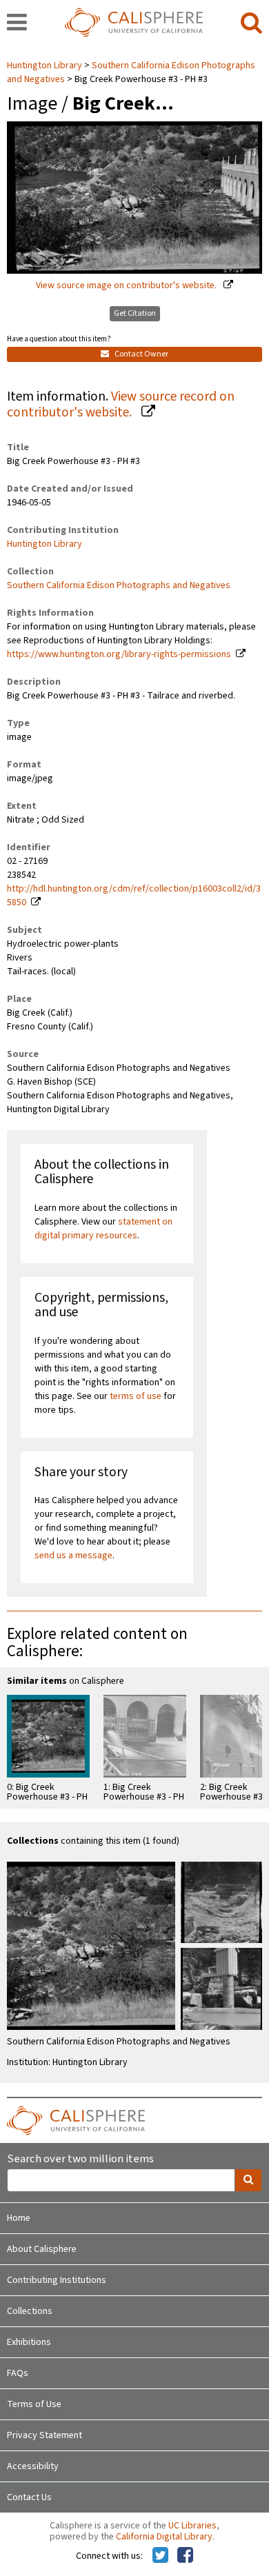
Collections (30, 2311)
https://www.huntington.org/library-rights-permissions (119, 654)
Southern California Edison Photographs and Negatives (119, 585)
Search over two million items (80, 2159)
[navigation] (17, 23)
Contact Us (29, 2497)
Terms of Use (34, 2404)
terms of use (136, 1396)
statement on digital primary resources (103, 1229)
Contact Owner (141, 354)
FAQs (18, 2373)
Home (19, 2218)
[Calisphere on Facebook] (185, 2556)
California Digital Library (164, 2537)
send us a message (73, 1556)
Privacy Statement (44, 2435)
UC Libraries (192, 2526)
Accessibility (33, 2466)
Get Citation (135, 313)
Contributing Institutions (57, 2280)
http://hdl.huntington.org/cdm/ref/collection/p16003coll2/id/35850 (134, 896)
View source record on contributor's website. (121, 404)
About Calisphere (42, 2249)
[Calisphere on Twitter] (160, 2556)
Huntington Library (46, 66)
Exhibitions (29, 2342)
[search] (251, 23)
